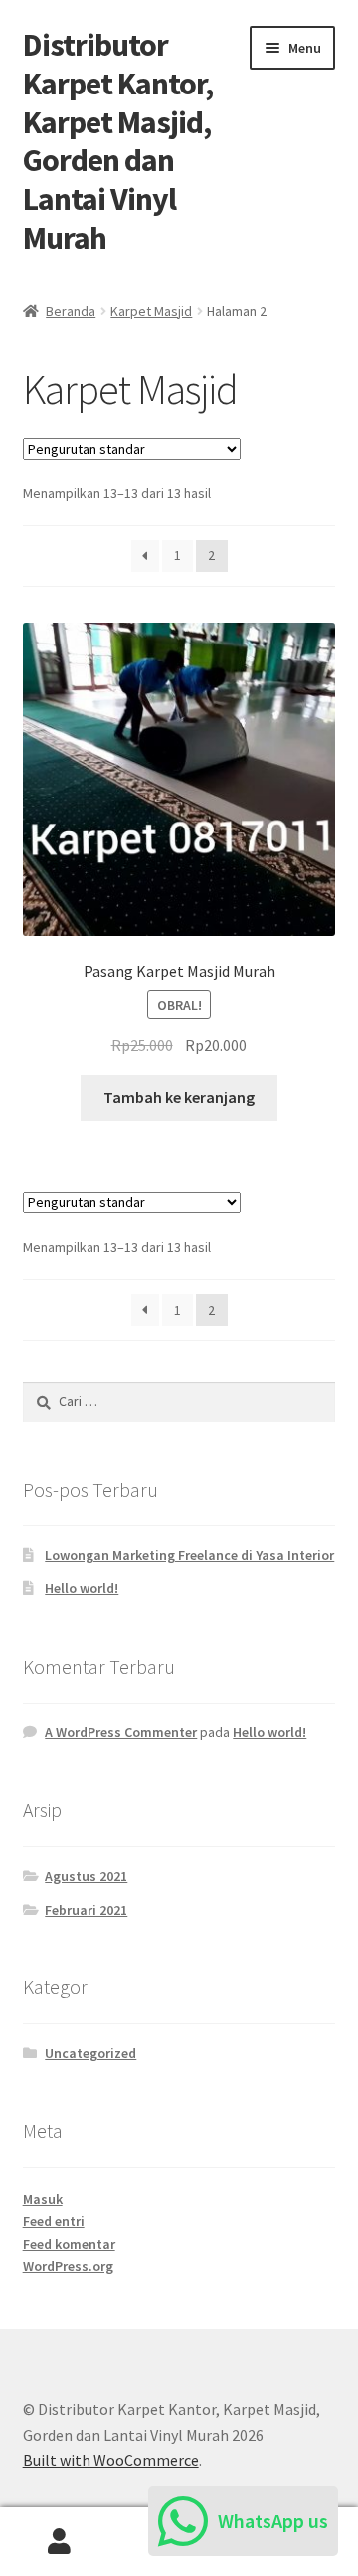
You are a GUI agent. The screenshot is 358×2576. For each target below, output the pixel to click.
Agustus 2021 (86, 1876)
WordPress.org (68, 2266)
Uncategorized (90, 2053)
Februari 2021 (86, 1910)
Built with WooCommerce (111, 2460)
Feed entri (54, 2221)
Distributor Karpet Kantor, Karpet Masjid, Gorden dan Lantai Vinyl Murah (118, 141)
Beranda (71, 311)
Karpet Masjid (151, 311)
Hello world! (82, 1588)
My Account (60, 2542)
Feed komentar (69, 2244)
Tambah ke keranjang (179, 1097)
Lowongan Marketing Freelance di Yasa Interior (189, 1555)
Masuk (43, 2199)
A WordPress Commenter (121, 1732)
